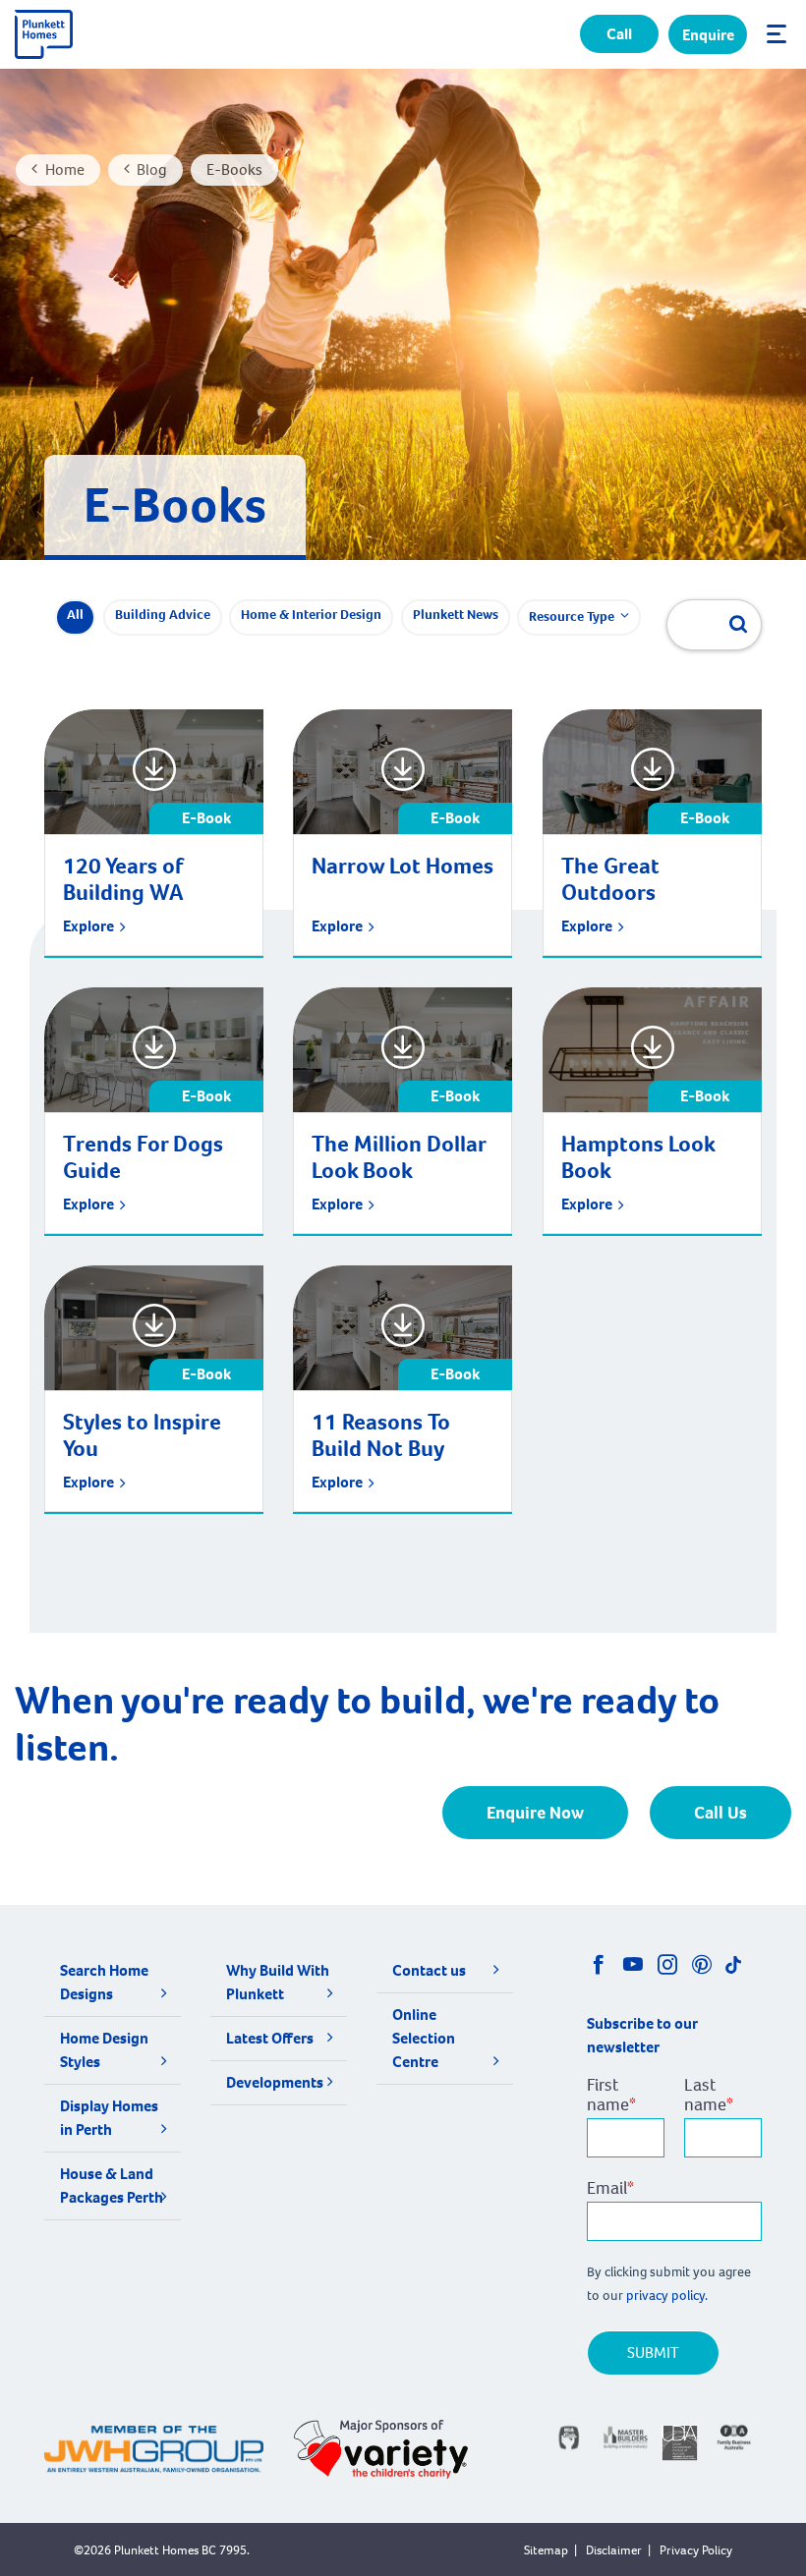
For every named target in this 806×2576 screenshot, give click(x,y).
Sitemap (546, 2550)
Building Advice (163, 615)
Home (65, 169)
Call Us (720, 1813)
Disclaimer (614, 2550)
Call (619, 34)
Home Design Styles (104, 2050)
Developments (275, 2082)
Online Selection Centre (424, 2038)
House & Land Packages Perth (112, 2185)
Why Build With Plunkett (278, 1982)
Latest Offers (270, 2038)
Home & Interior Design (311, 615)
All (75, 615)
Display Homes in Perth (109, 2118)
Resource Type (572, 616)
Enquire (708, 35)
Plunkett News (456, 615)
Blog (152, 169)
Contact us (429, 1970)
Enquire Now (535, 1813)
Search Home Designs (104, 1982)
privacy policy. (668, 2296)
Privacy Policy (696, 2550)
